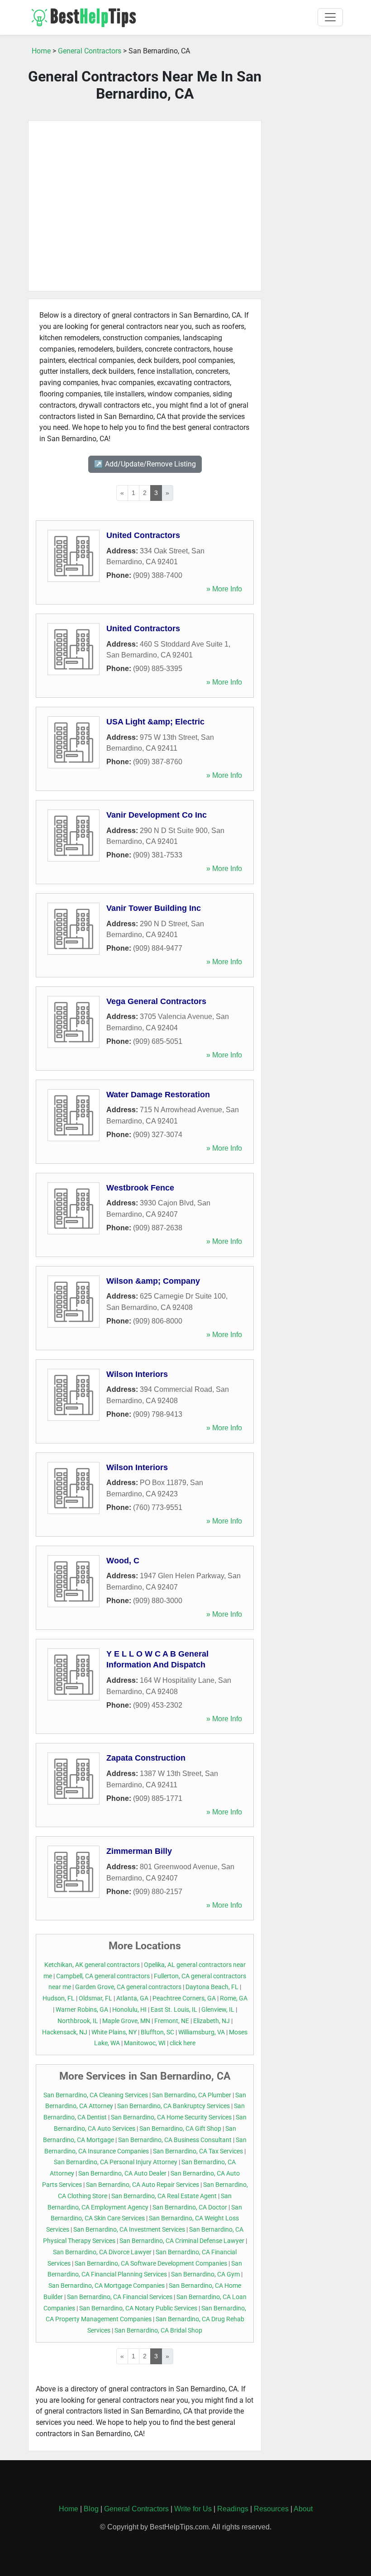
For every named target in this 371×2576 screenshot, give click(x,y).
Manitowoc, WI (145, 2043)
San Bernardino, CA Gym (205, 2274)
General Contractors (90, 51)
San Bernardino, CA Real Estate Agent (164, 2196)
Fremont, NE (172, 2021)
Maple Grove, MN (126, 2021)
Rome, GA (234, 1998)
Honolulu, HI (129, 2010)
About (303, 2509)
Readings (233, 2509)
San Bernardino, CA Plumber (192, 2095)
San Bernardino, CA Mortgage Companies (107, 2286)
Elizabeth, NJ (212, 2021)
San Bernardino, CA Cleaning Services (96, 2095)
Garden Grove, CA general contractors (128, 1987)
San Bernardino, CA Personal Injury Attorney (116, 2162)
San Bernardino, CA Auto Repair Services (143, 2185)
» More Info (224, 589)
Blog (91, 2509)
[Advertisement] (145, 206)
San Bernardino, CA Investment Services (129, 2230)
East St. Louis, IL (174, 2010)
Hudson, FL (59, 1998)
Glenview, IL (218, 2010)
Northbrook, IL (78, 2021)
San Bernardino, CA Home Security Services (171, 2117)
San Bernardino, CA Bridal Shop (158, 2331)
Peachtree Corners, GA (184, 1998)
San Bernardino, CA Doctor (190, 2207)
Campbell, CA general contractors (103, 1976)
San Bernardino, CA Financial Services (120, 2297)
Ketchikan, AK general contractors (92, 1965)
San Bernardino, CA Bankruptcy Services (174, 2106)
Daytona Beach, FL (212, 1987)
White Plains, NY (114, 2032)
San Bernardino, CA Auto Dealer (122, 2174)
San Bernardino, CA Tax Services (198, 2151)
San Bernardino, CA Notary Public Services (138, 2308)
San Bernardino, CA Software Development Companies (151, 2264)
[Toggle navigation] (330, 17)
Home (41, 51)
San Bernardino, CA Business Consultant (175, 2140)
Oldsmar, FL (95, 1998)
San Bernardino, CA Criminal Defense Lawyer (182, 2241)
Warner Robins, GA (82, 2010)
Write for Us (193, 2509)
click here (183, 2043)
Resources (271, 2509)
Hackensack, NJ (65, 2032)
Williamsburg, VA (202, 2032)
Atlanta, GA (132, 1998)
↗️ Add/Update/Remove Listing (145, 464)
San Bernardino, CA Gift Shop (180, 2129)
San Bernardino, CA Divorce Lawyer (102, 2252)
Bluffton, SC (157, 2032)
